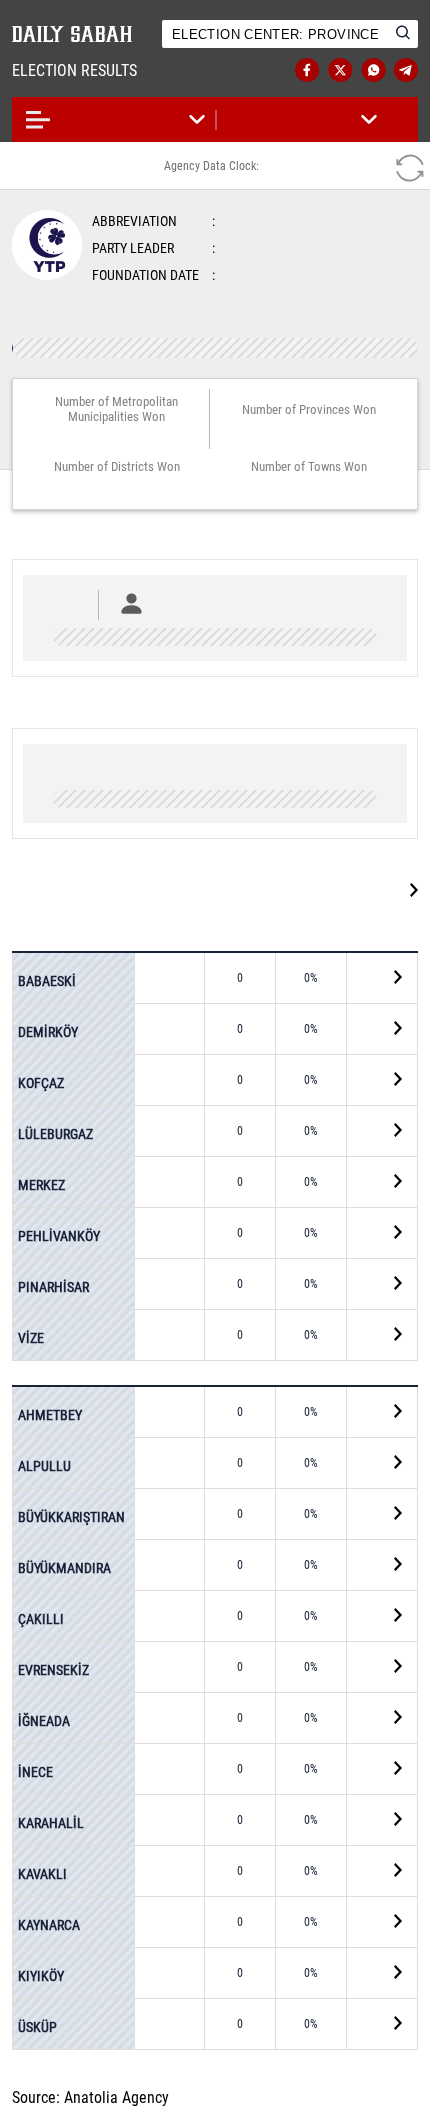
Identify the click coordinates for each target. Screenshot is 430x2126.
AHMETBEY (50, 1415)
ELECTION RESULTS (94, 70)
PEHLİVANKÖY (59, 1235)
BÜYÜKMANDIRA (64, 1567)
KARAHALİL (51, 1822)
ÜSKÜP (37, 2026)
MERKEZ (41, 1184)
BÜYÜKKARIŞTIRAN (71, 1516)
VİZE (31, 1337)
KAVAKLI (42, 1873)
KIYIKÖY (41, 1975)
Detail (378, 979)
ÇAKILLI (41, 1618)
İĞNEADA (44, 1720)
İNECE (35, 1771)
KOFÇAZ (41, 1082)
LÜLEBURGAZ (55, 1133)
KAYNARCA (49, 1924)
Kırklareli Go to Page (324, 890)
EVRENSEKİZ (53, 1669)
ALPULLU (44, 1465)
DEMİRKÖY (48, 1031)
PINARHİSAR (53, 1286)
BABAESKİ (47, 981)
